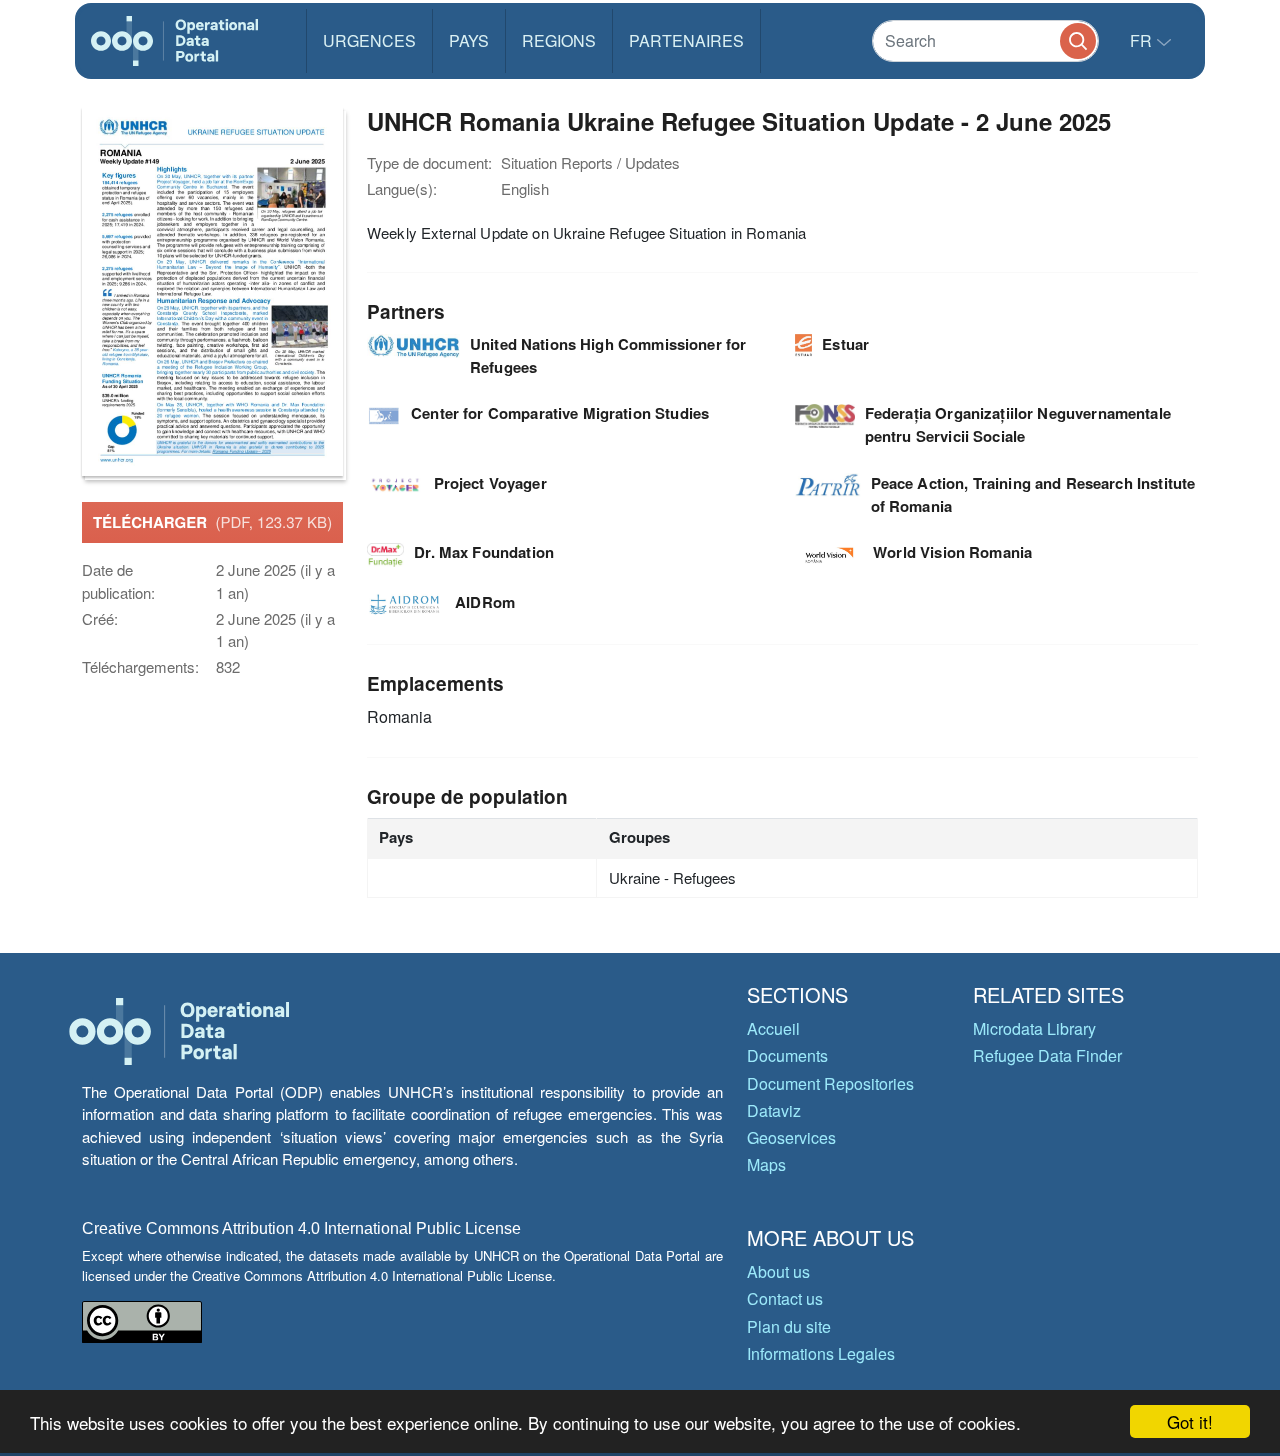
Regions (559, 40)
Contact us (785, 1298)
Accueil (773, 1028)
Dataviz (774, 1110)
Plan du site (789, 1326)
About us (778, 1271)
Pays (469, 40)
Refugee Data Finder (1047, 1055)
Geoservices (791, 1137)
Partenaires (686, 40)
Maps (766, 1164)
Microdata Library (1034, 1028)
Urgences (369, 40)
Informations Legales (821, 1353)
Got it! (1190, 1421)
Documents (787, 1055)
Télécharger (212, 522)
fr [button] (1143, 40)
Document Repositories (830, 1083)
